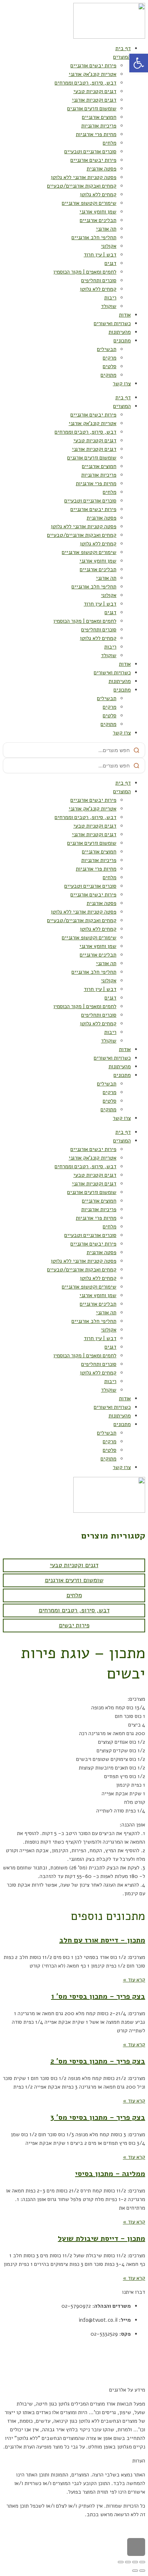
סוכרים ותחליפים (99, 280)
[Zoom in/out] (121, 2562)
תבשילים (107, 349)
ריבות (110, 298)
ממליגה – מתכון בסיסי (110, 2174)
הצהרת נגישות (130, 2376)
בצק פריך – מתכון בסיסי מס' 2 (98, 2061)
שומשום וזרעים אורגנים (92, 109)
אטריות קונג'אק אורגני (92, 74)
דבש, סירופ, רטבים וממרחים (85, 83)
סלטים (110, 366)
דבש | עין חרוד (100, 255)
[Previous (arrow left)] (142, 2571)
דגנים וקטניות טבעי (95, 91)
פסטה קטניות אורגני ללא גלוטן (84, 177)
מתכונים (122, 341)
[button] (139, 63)
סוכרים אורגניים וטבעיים (90, 151)
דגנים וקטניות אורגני (94, 100)
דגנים (110, 263)
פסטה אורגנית (101, 169)
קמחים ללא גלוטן (98, 194)
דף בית (123, 48)
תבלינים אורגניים (98, 220)
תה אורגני (106, 229)
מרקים (110, 358)
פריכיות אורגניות (99, 126)
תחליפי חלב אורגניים (94, 237)
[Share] (135, 2562)
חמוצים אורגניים (99, 117)
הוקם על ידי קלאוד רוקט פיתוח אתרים (105, 2528)
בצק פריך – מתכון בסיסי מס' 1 (98, 1996)
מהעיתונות (120, 332)
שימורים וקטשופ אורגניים (89, 203)
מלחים (110, 143)
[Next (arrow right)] (135, 2571)
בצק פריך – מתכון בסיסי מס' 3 (98, 2117)
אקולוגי (109, 246)
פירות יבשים (74, 1625)
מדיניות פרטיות (128, 2362)
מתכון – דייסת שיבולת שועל (101, 2238)
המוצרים (122, 57)
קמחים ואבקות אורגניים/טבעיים (82, 186)
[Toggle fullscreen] (128, 2562)
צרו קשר (122, 384)
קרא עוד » (134, 1980)
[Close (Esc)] (142, 2562)
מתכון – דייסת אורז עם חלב (102, 1940)
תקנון (139, 2348)
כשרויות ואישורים (112, 323)
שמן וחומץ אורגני (98, 212)
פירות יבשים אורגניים (93, 66)
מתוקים (108, 375)
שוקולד (109, 306)
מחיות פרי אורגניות (96, 134)
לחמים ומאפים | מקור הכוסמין (85, 272)
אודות (125, 315)
